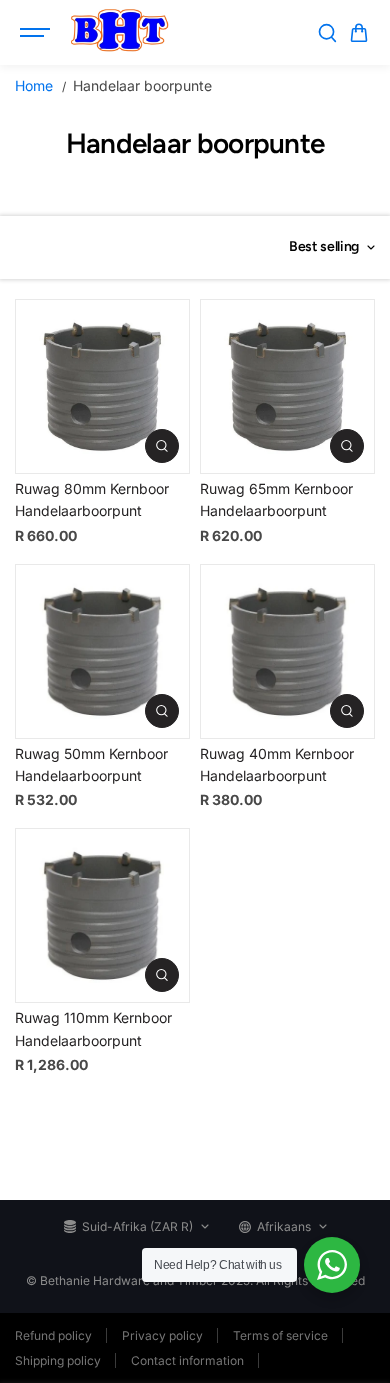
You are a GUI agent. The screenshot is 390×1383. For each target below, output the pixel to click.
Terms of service (280, 1335)
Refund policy (53, 1335)
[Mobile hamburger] (37, 33)
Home (34, 85)
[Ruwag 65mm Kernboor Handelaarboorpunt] (287, 386)
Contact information (187, 1360)
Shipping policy (58, 1360)
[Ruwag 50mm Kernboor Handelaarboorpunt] (102, 651)
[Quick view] (162, 446)
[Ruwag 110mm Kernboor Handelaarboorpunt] (102, 915)
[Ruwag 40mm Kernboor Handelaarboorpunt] (287, 651)
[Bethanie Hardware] (119, 33)
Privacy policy (162, 1335)
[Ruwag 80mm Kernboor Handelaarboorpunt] (102, 386)
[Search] (327, 33)
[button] (359, 33)
